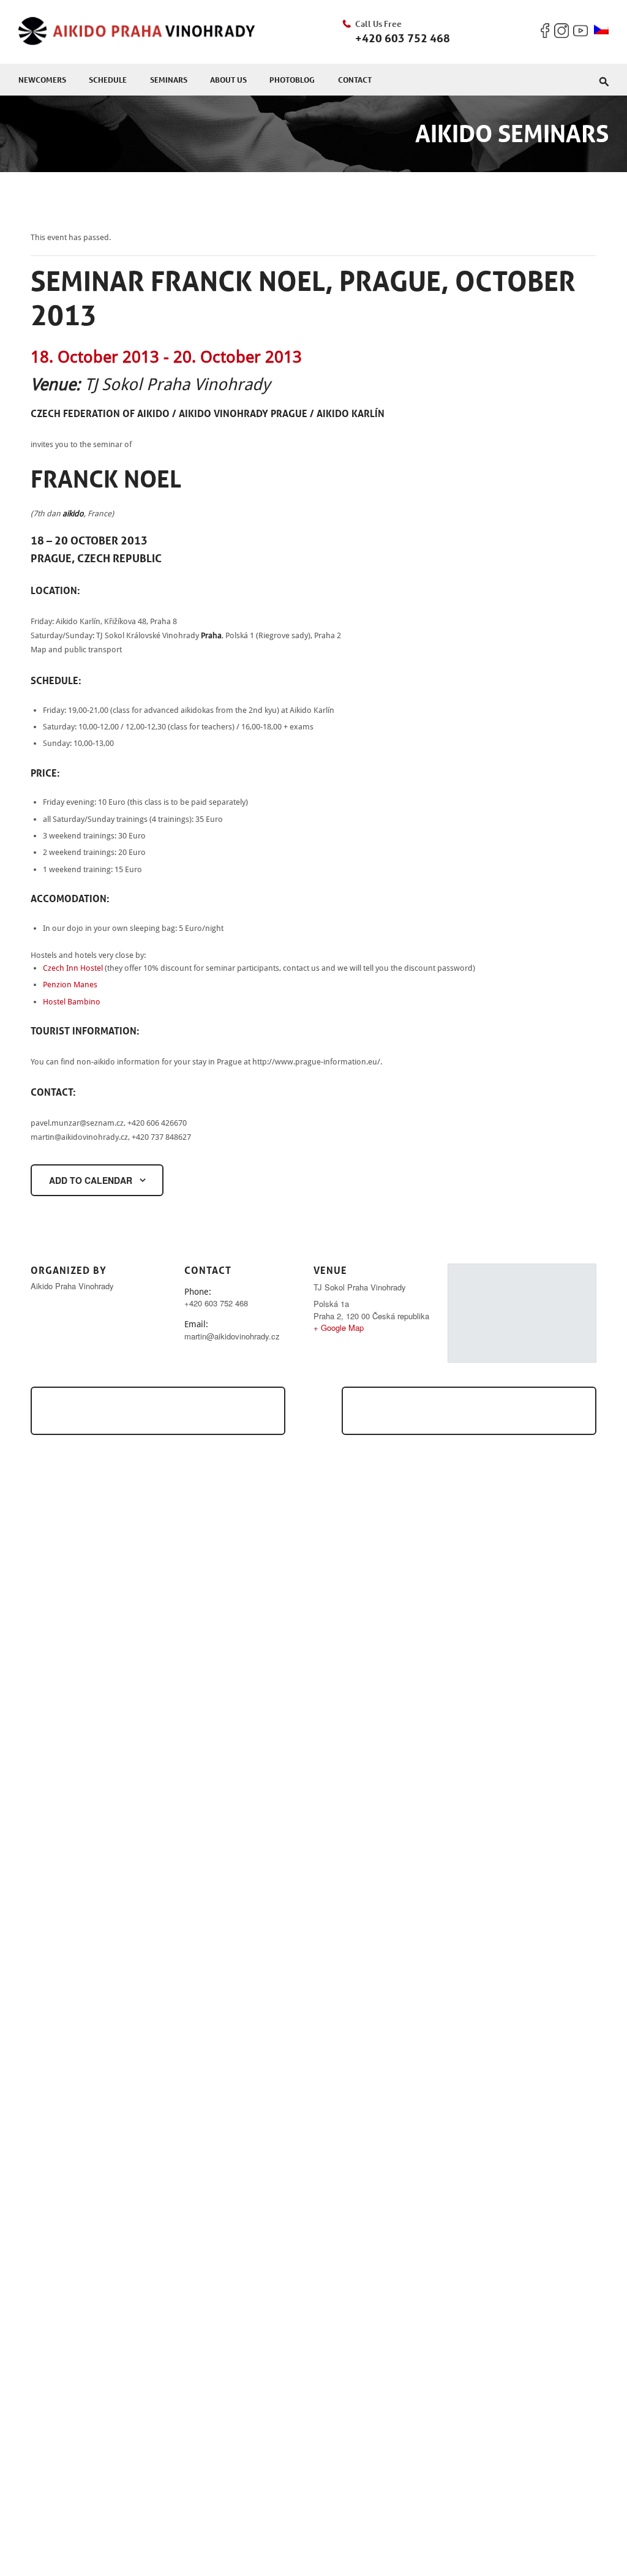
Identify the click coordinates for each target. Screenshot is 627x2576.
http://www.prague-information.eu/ (316, 1062)
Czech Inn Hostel (73, 968)
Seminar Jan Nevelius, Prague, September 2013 (152, 1410)
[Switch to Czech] (601, 30)
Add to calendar (91, 1180)
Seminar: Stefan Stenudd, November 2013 (488, 1410)
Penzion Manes (70, 985)
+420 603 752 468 (403, 38)
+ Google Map (339, 1328)
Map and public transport (76, 650)
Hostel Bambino (72, 1002)
